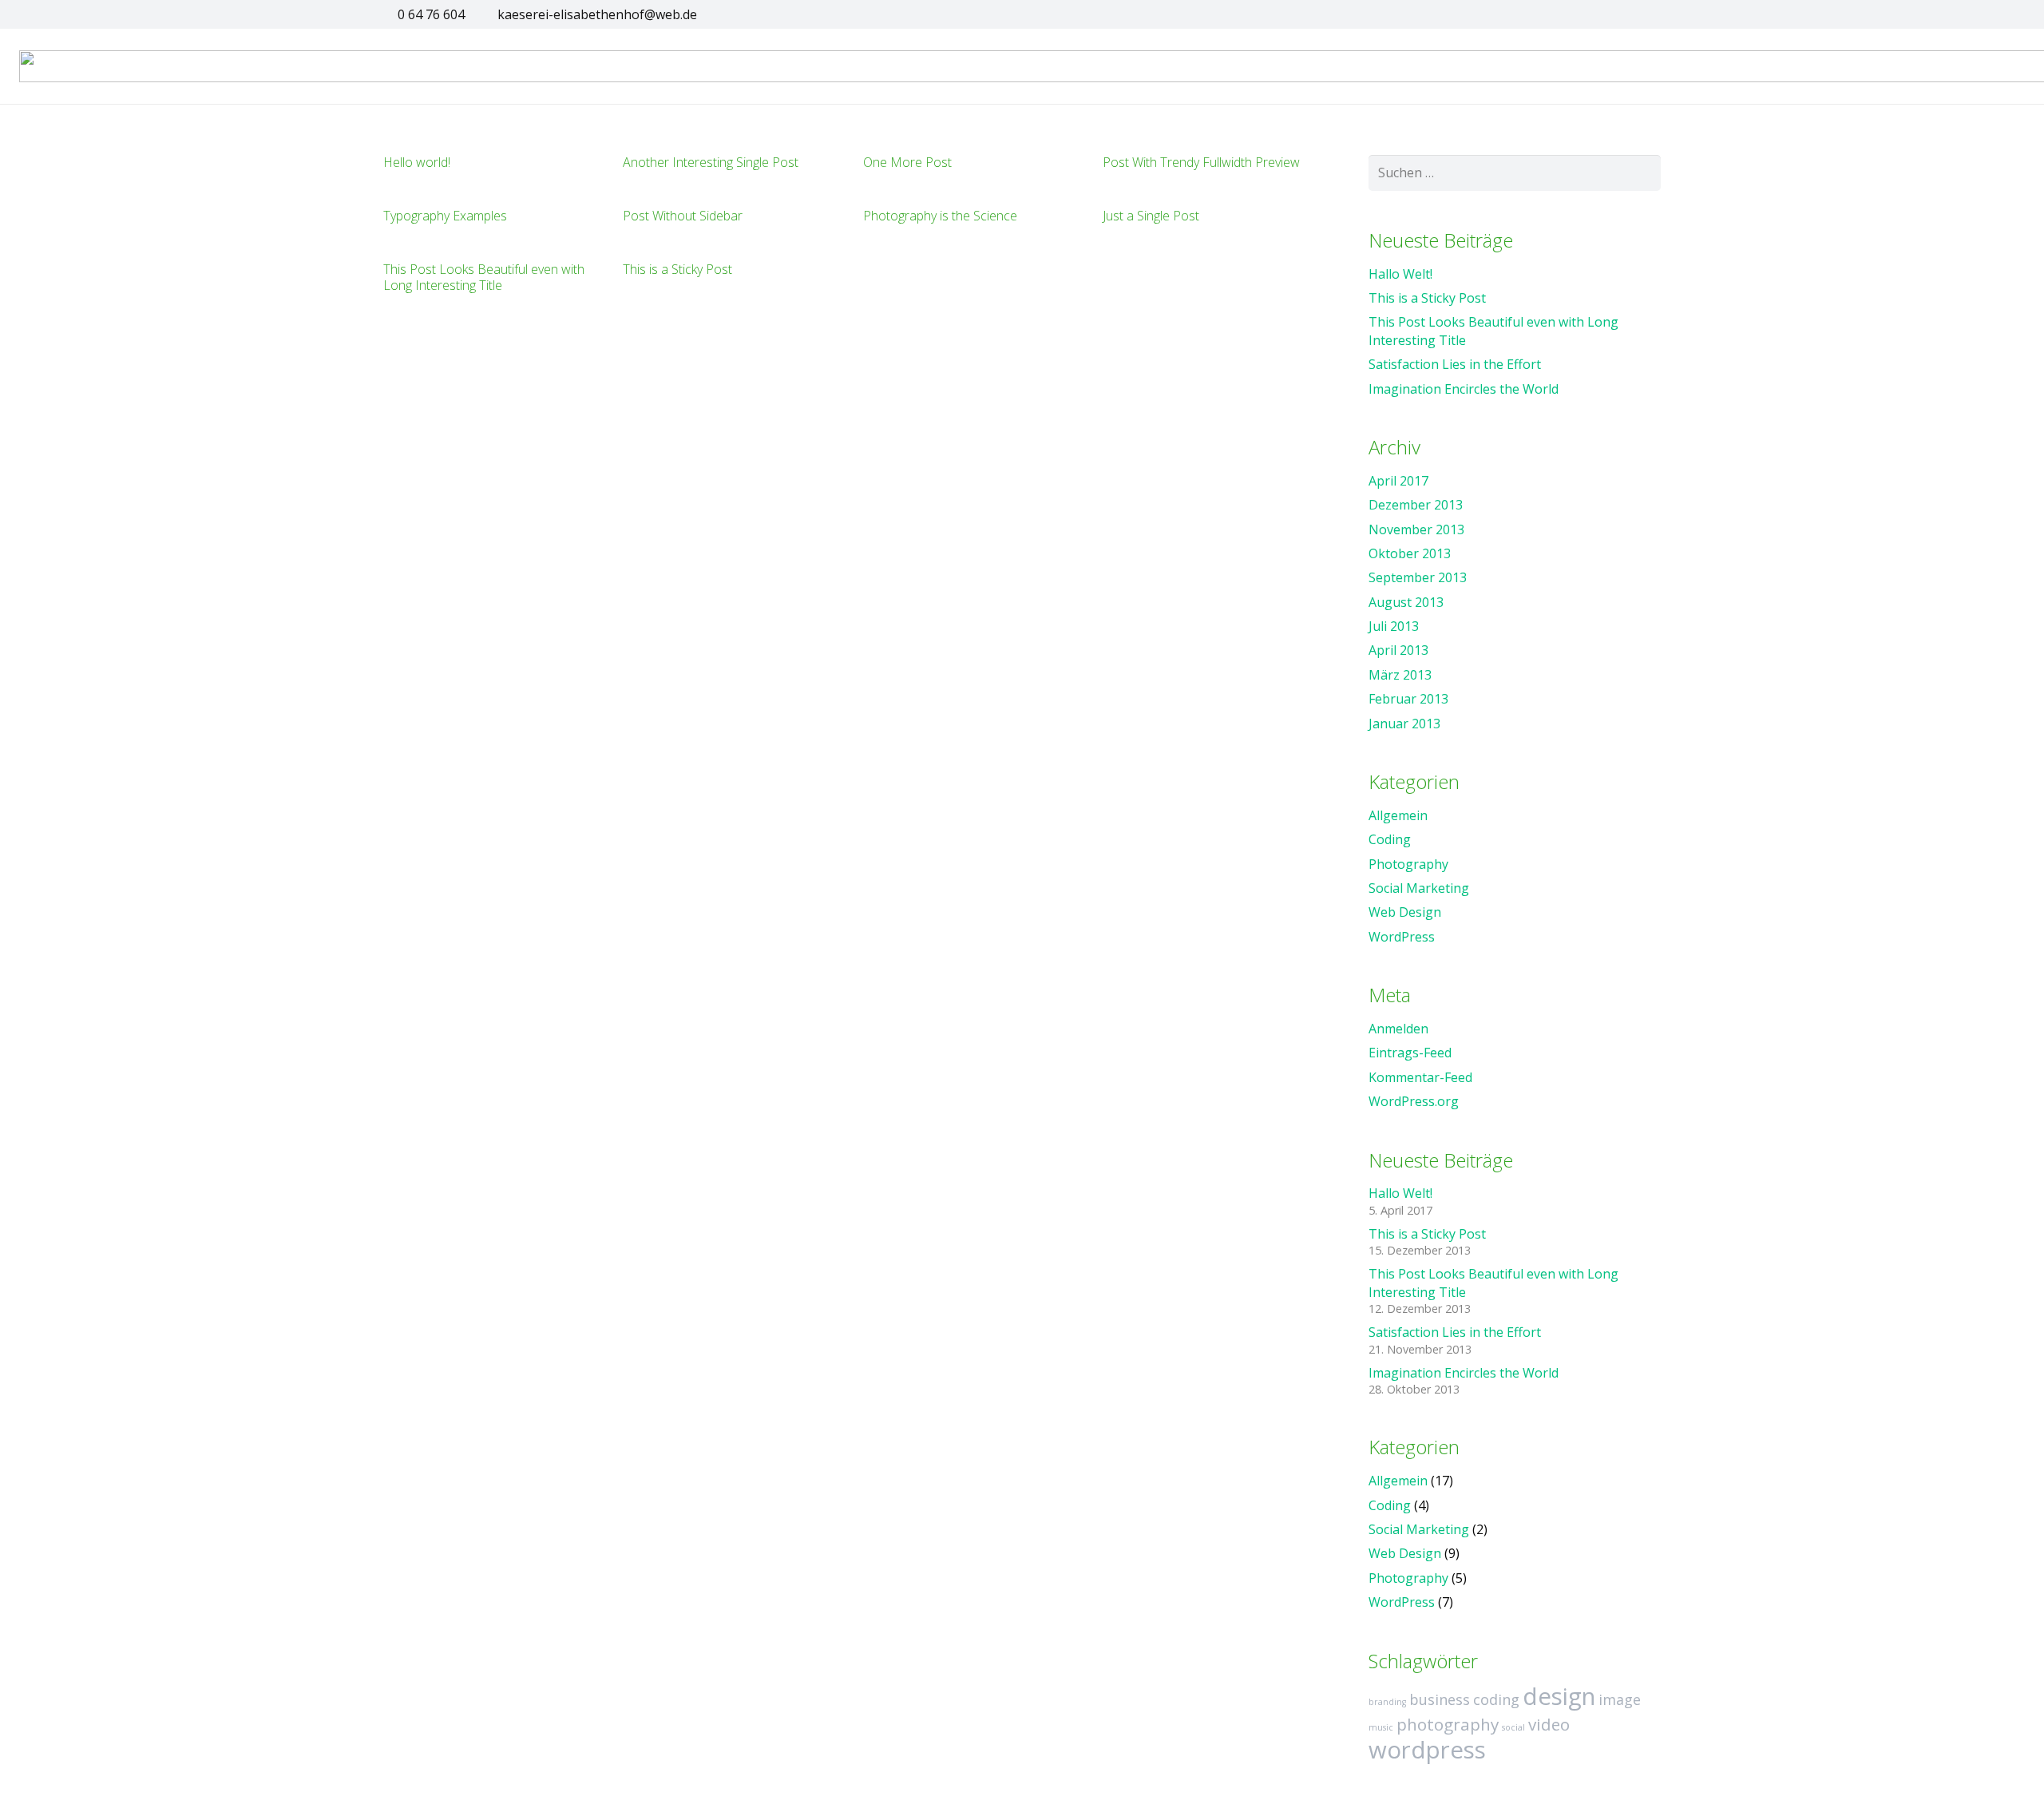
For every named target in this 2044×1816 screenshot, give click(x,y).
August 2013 (1406, 602)
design (1559, 1696)
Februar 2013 (1408, 699)
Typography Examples (445, 216)
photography (1448, 1724)
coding (1496, 1699)
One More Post (907, 162)
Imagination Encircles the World (1464, 389)
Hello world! (417, 162)
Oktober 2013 (1410, 553)
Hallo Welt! (1400, 274)
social (1513, 1727)
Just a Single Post (1151, 216)
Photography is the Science (940, 216)
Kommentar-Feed (1420, 1077)
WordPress (1402, 937)
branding (1387, 1702)
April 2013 (1398, 650)
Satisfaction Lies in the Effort (1455, 364)
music (1381, 1727)
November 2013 (1416, 529)
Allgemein (1398, 815)
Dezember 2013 (1416, 505)
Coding (1390, 839)
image (1620, 1699)
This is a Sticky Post (677, 269)
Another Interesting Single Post (711, 162)
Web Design (1405, 912)
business (1440, 1699)
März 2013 (1400, 675)
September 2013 (1418, 577)
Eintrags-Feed (1410, 1053)
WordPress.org (1414, 1101)
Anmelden (1398, 1029)
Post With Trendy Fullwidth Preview (1201, 162)
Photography (1408, 864)
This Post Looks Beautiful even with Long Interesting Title (484, 277)
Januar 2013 (1404, 724)
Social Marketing (1419, 888)
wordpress (1427, 1750)
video (1549, 1724)
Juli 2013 (1394, 626)
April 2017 (1398, 481)
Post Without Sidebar (683, 216)
